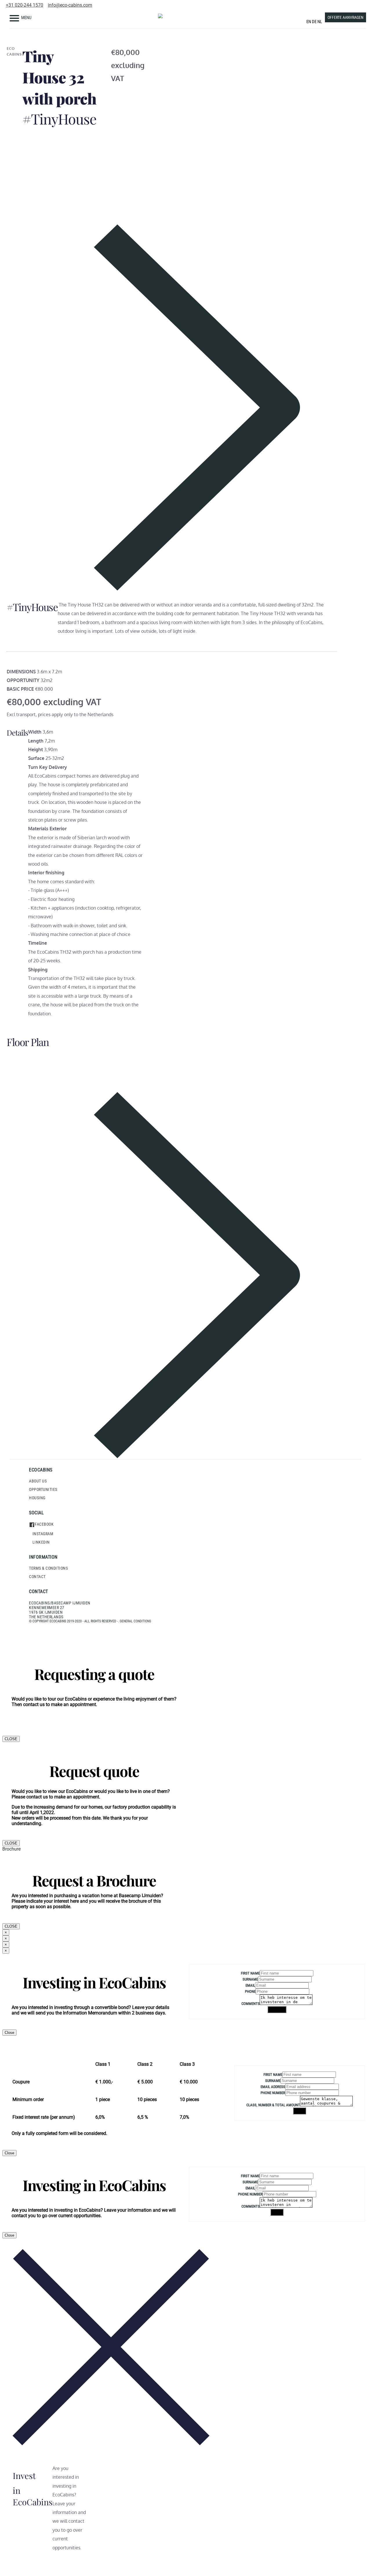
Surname (250, 1979)
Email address (273, 2087)
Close (9, 2033)
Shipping (277, 2010)
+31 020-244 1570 (24, 5)
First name (250, 1973)
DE (314, 22)
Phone (250, 1991)
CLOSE (11, 1739)
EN (309, 22)
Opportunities (43, 1489)
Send (300, 2111)
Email (250, 1985)
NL (320, 22)
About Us (38, 1481)
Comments (251, 2004)
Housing (37, 1498)
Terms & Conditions (48, 1568)
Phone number (273, 2093)
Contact (37, 1577)
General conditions (135, 1621)
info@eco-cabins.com (70, 5)
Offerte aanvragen (345, 17)
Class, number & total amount (273, 2105)
